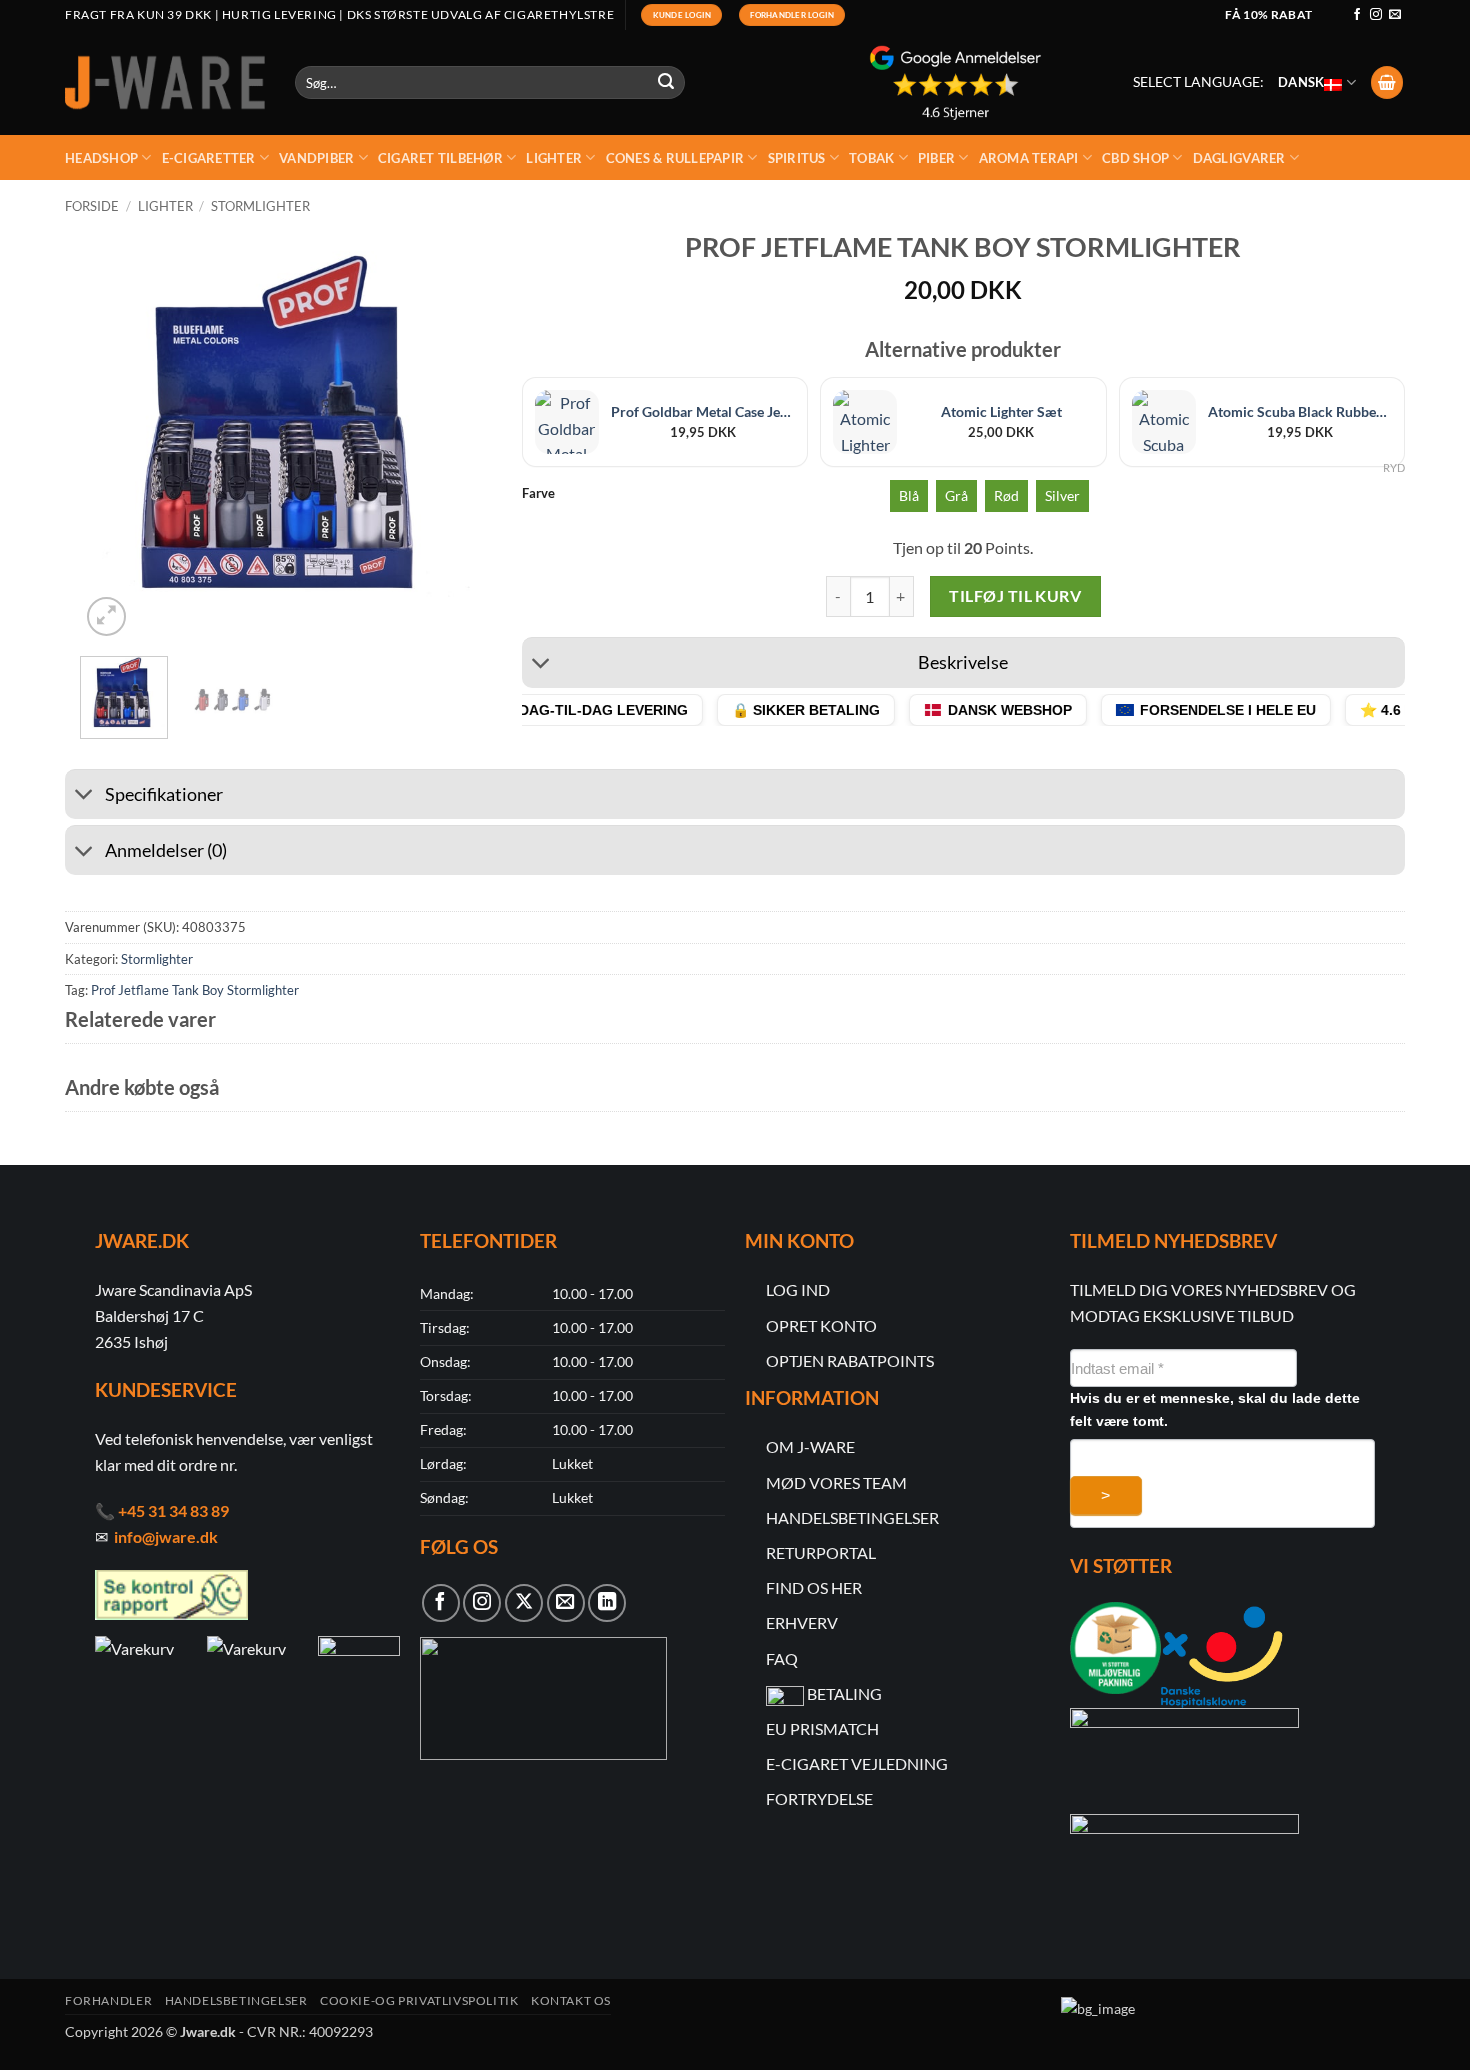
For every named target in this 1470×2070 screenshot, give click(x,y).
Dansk (1301, 82)
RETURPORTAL (821, 1552)
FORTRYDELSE (819, 1798)
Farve (538, 494)
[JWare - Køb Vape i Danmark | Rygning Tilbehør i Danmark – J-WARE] (165, 83)
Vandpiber (316, 158)
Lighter (554, 158)
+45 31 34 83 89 (173, 1510)
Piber (936, 158)
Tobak (871, 158)
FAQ (782, 1658)
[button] (1387, 82)
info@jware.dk (166, 1536)
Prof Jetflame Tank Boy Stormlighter (195, 990)
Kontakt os (571, 2000)
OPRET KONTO (821, 1325)
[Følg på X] (524, 1603)
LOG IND (798, 1289)
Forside (92, 206)
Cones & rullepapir (675, 158)
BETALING (844, 1693)
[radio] (909, 496)
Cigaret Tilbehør (440, 158)
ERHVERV (802, 1622)
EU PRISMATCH (822, 1728)
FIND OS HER (814, 1587)
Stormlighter (260, 206)
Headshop (101, 158)
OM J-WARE (810, 1446)
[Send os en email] (1395, 15)
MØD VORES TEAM (836, 1482)
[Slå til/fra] (541, 665)
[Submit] (667, 83)
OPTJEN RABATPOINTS (850, 1360)
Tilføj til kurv (1015, 596)
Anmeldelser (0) (166, 850)
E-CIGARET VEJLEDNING (857, 1763)
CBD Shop (1135, 158)
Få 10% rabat (1268, 14)
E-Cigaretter (209, 158)
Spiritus (797, 158)
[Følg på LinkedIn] (607, 1603)
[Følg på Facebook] (1357, 15)
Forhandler (108, 2000)
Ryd (1394, 467)
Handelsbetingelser (236, 2000)
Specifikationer (164, 794)
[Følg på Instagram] (1376, 15)
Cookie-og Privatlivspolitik (419, 2000)
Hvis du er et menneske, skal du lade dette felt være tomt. (1215, 1409)
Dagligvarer (1239, 158)
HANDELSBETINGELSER (852, 1517)
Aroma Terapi (1029, 158)
